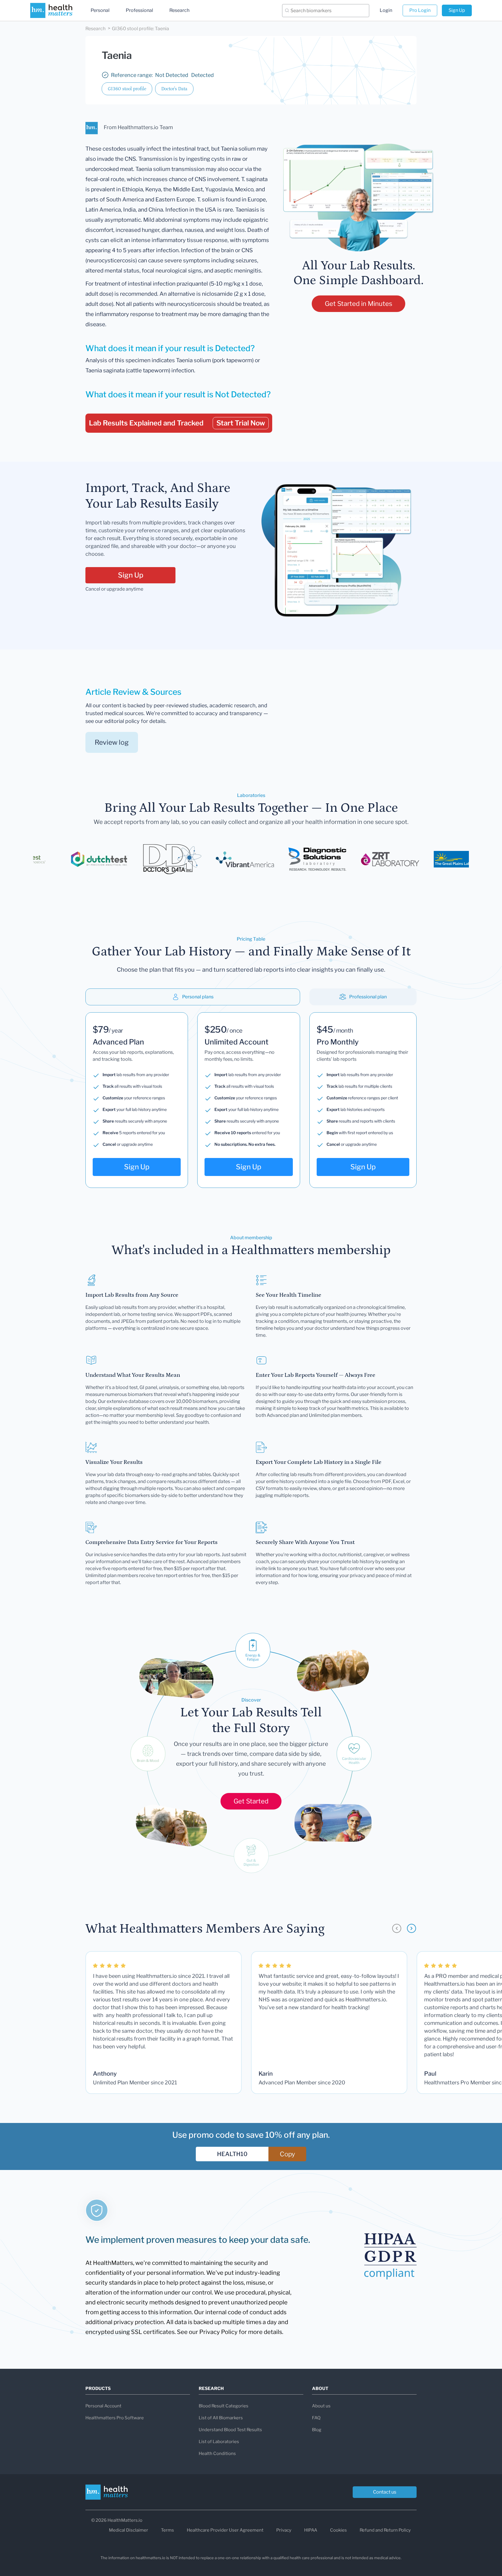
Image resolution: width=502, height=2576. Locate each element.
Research (179, 10)
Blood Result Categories (224, 2406)
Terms (167, 2530)
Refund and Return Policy (385, 2530)
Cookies (338, 2530)
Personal (100, 10)
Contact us (385, 2492)
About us (321, 2406)
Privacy (284, 2530)
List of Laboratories (219, 2442)
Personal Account (103, 2406)
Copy (287, 2154)
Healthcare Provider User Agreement (225, 2530)
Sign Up (457, 10)
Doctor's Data (174, 89)
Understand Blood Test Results (230, 2430)
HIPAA (311, 2530)
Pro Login (420, 10)
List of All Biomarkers (221, 2418)
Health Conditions (217, 2454)
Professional (139, 10)
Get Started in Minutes (358, 304)
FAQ (316, 2418)
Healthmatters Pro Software (115, 2418)
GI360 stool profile (127, 89)
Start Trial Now (241, 423)
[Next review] (412, 1928)
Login (386, 10)
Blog (317, 2430)
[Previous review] (397, 1928)
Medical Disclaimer (129, 2530)
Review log (112, 742)
